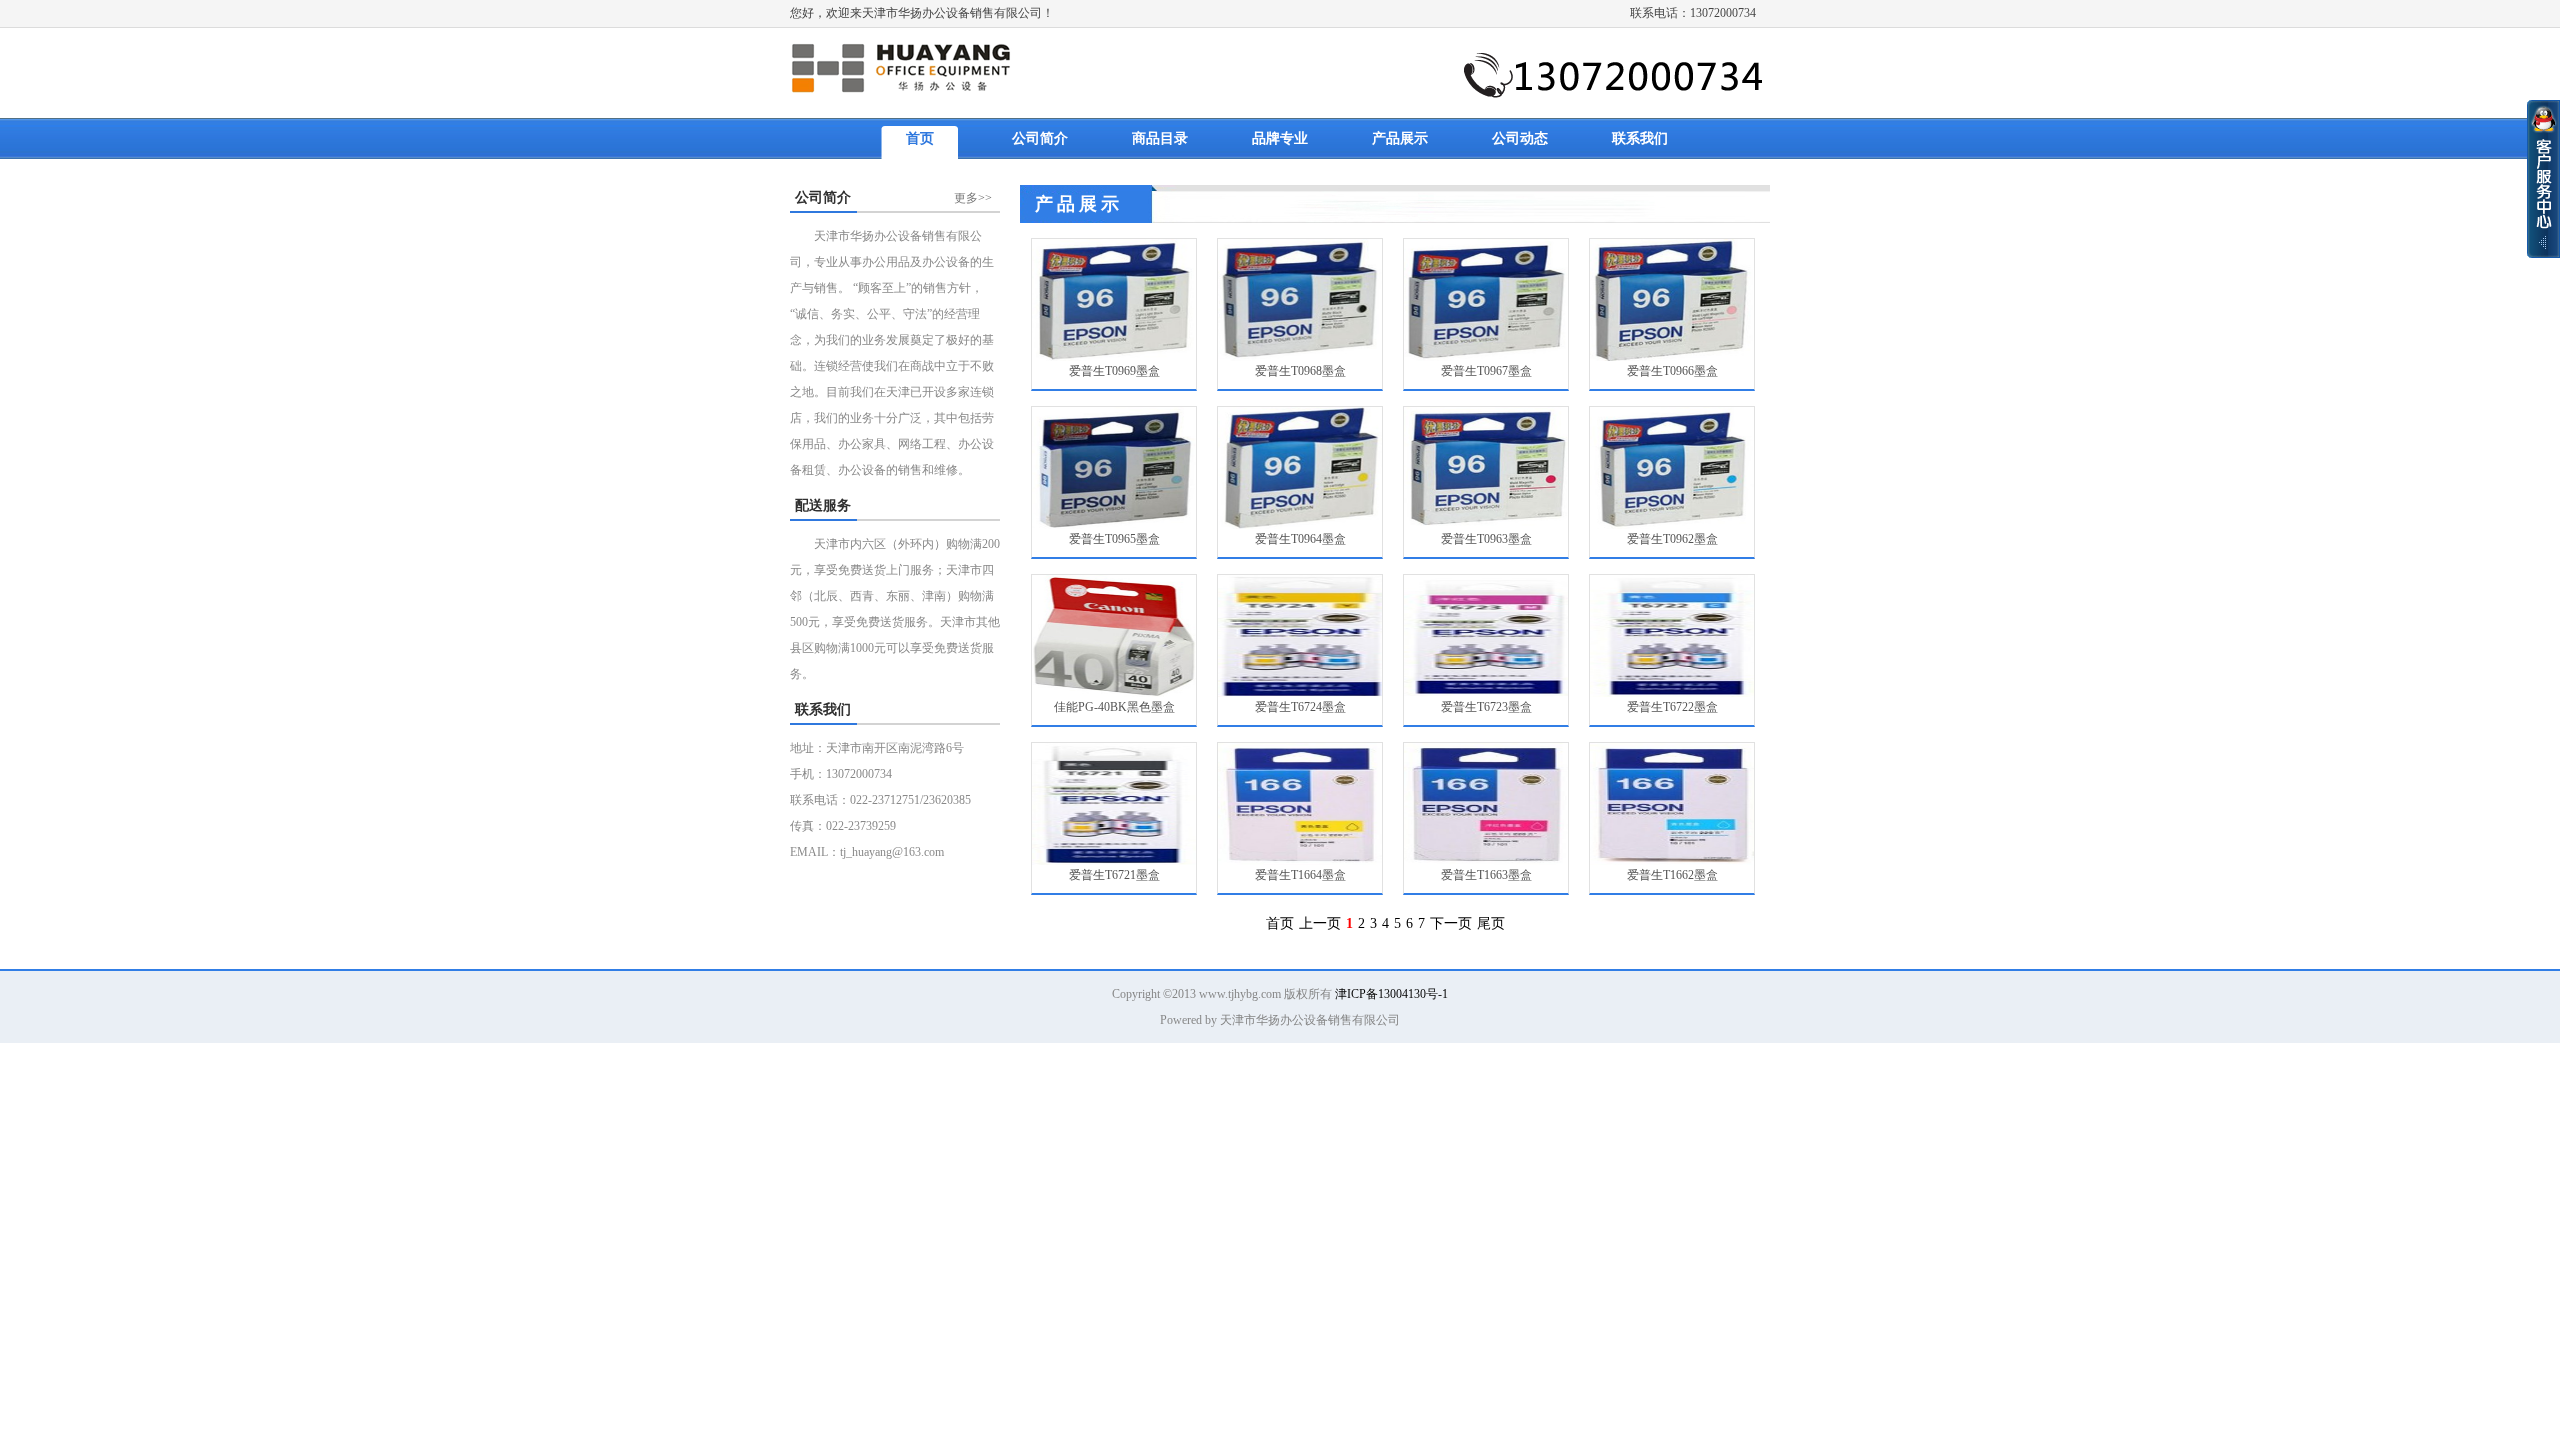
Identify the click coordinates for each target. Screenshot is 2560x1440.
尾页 (1491, 923)
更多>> (973, 198)
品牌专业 (1280, 138)
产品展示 (1400, 138)
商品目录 (1160, 138)
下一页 (1451, 923)
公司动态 (1520, 138)
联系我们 (1640, 138)
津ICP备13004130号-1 (1391, 994)
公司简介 (1040, 138)
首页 (920, 138)
